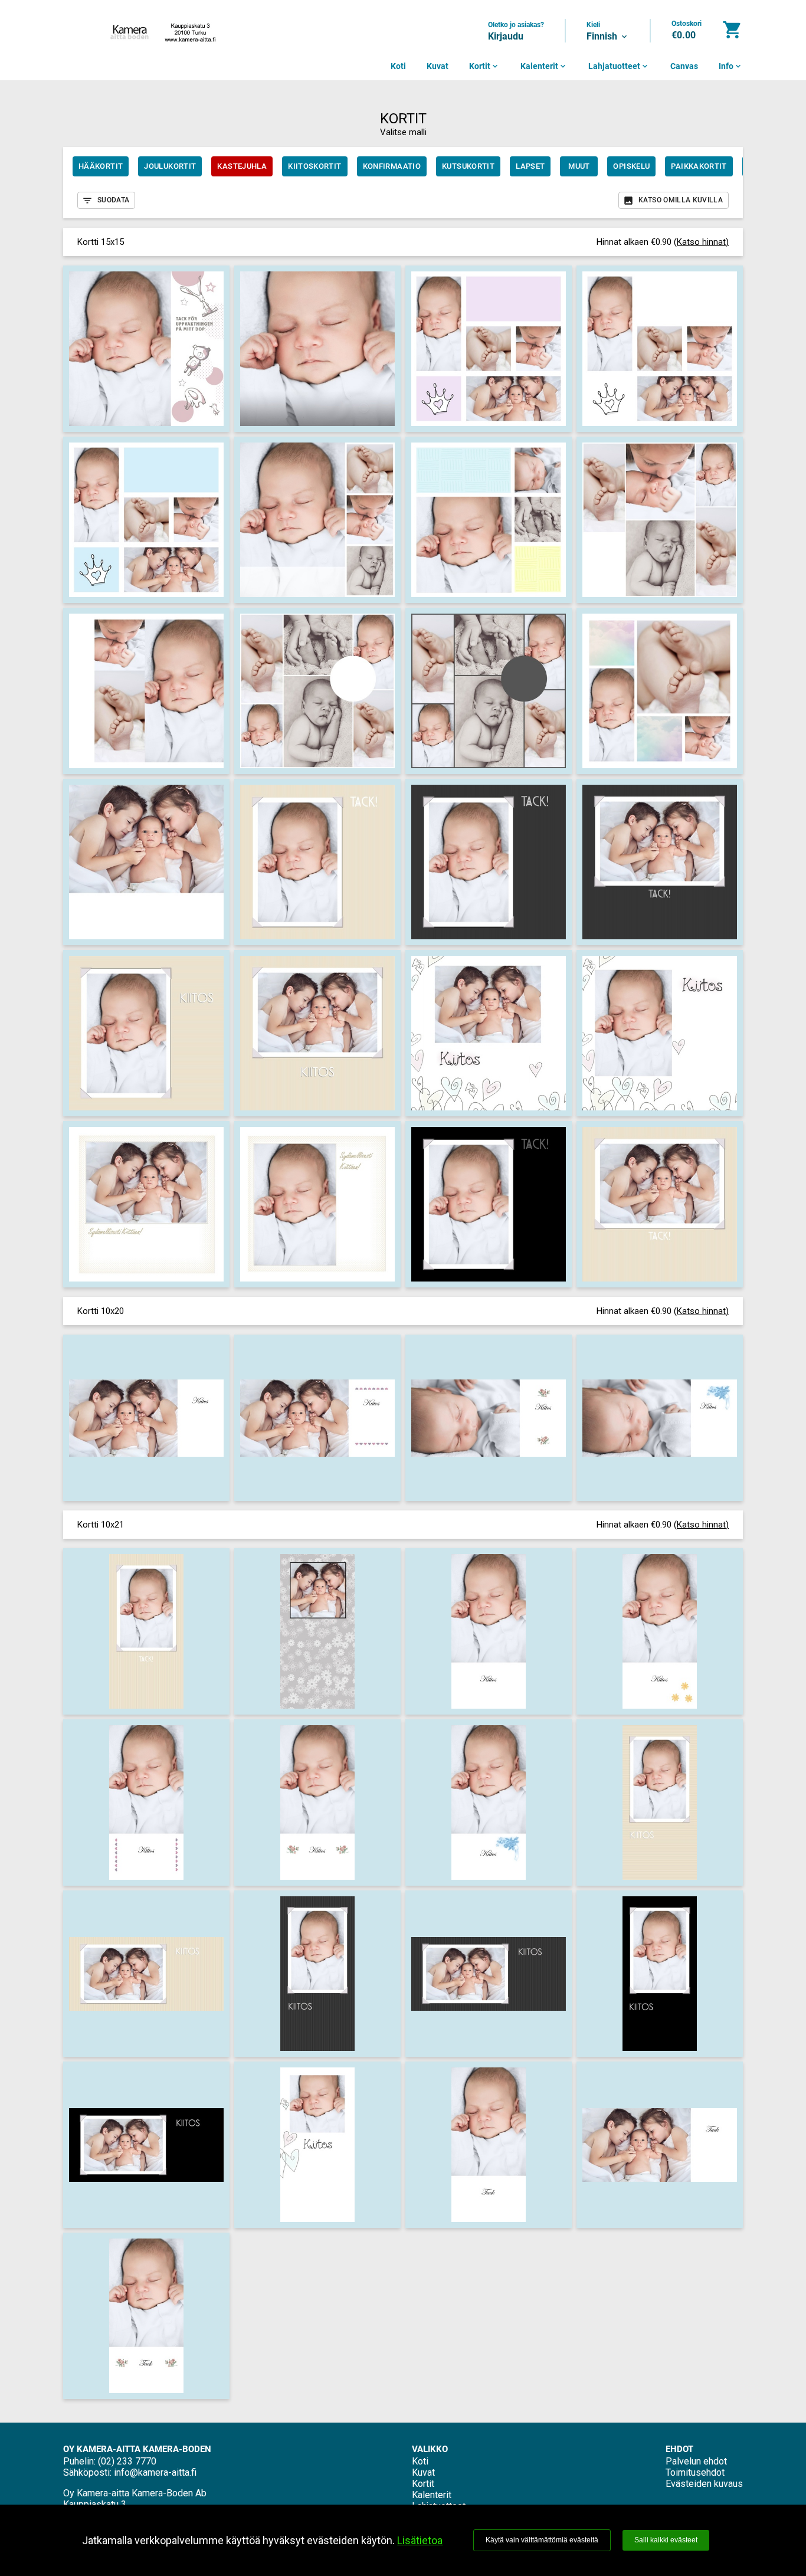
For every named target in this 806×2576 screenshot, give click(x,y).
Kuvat (438, 66)
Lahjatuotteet (619, 66)
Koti (398, 66)
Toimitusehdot (695, 2472)
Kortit (484, 66)
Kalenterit (544, 66)
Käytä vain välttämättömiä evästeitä (542, 2540)
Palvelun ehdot (696, 2461)
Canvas (684, 66)
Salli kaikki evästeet (666, 2540)
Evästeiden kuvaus (704, 2484)
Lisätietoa (420, 2540)
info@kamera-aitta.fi (155, 2472)
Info (731, 66)
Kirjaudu (506, 36)
